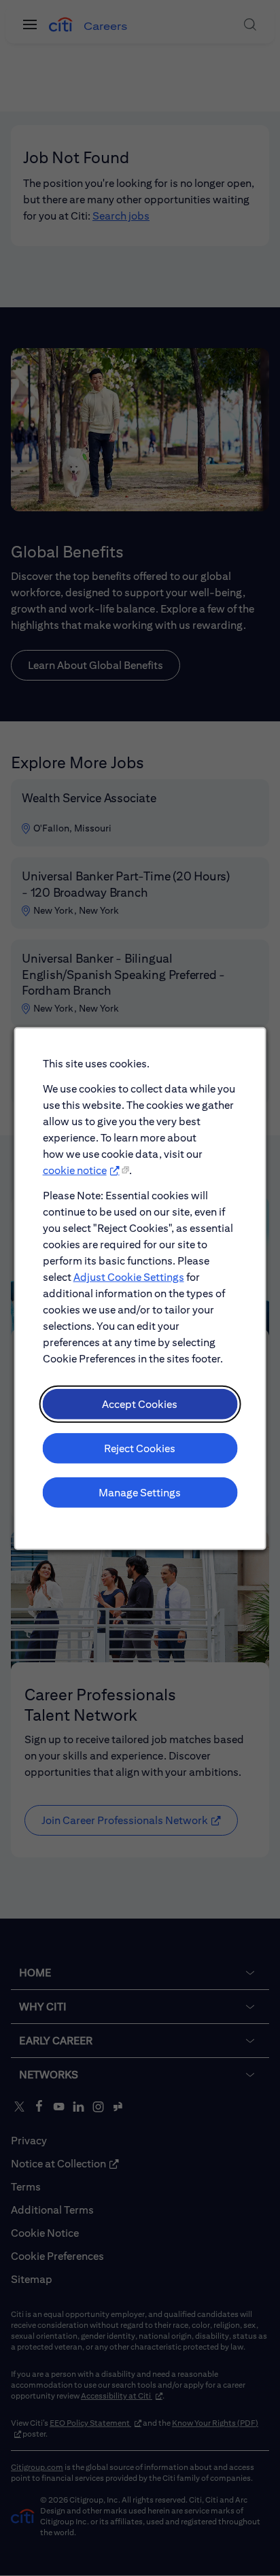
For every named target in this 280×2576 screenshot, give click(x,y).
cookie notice (75, 1170)
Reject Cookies (140, 1448)
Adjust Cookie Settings (129, 1276)
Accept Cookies (140, 1404)
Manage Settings (140, 1492)
